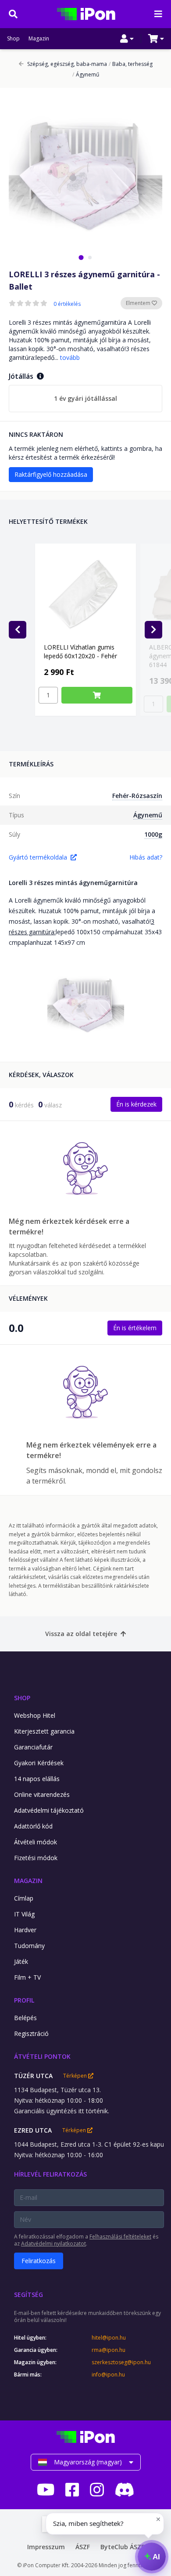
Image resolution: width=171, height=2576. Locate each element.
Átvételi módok (36, 1842)
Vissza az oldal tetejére (81, 1634)
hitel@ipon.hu (109, 2338)
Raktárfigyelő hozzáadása (51, 474)
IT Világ (24, 1914)
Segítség (28, 2295)
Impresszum (46, 2547)
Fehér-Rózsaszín (137, 796)
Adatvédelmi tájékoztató (49, 1810)
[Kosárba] (97, 695)
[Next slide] (153, 630)
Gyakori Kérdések (39, 1763)
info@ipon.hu (108, 2375)
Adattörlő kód (33, 1826)
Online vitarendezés (42, 1794)
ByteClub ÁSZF (122, 2547)
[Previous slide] (18, 630)
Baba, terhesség (131, 64)
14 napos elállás (37, 1779)
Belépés (25, 2018)
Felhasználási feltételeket (120, 2237)
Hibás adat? (146, 857)
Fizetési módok (36, 1858)
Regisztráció (31, 2034)
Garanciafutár (33, 1747)
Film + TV (27, 1977)
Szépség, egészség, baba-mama (67, 64)
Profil (24, 2000)
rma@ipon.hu (109, 2350)
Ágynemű (86, 75)
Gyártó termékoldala (38, 857)
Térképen (76, 2076)
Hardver (25, 1930)
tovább (70, 357)
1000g (153, 834)
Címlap (24, 1898)
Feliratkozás (39, 2261)
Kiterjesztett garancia (44, 1731)
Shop (13, 39)
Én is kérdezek (136, 1104)
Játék (21, 1961)
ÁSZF (83, 2547)
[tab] (81, 257)
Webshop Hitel (35, 1715)
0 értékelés (67, 304)
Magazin (39, 39)
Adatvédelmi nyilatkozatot (53, 2244)
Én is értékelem (135, 1328)
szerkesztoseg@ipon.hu (121, 2362)
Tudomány (29, 1946)
